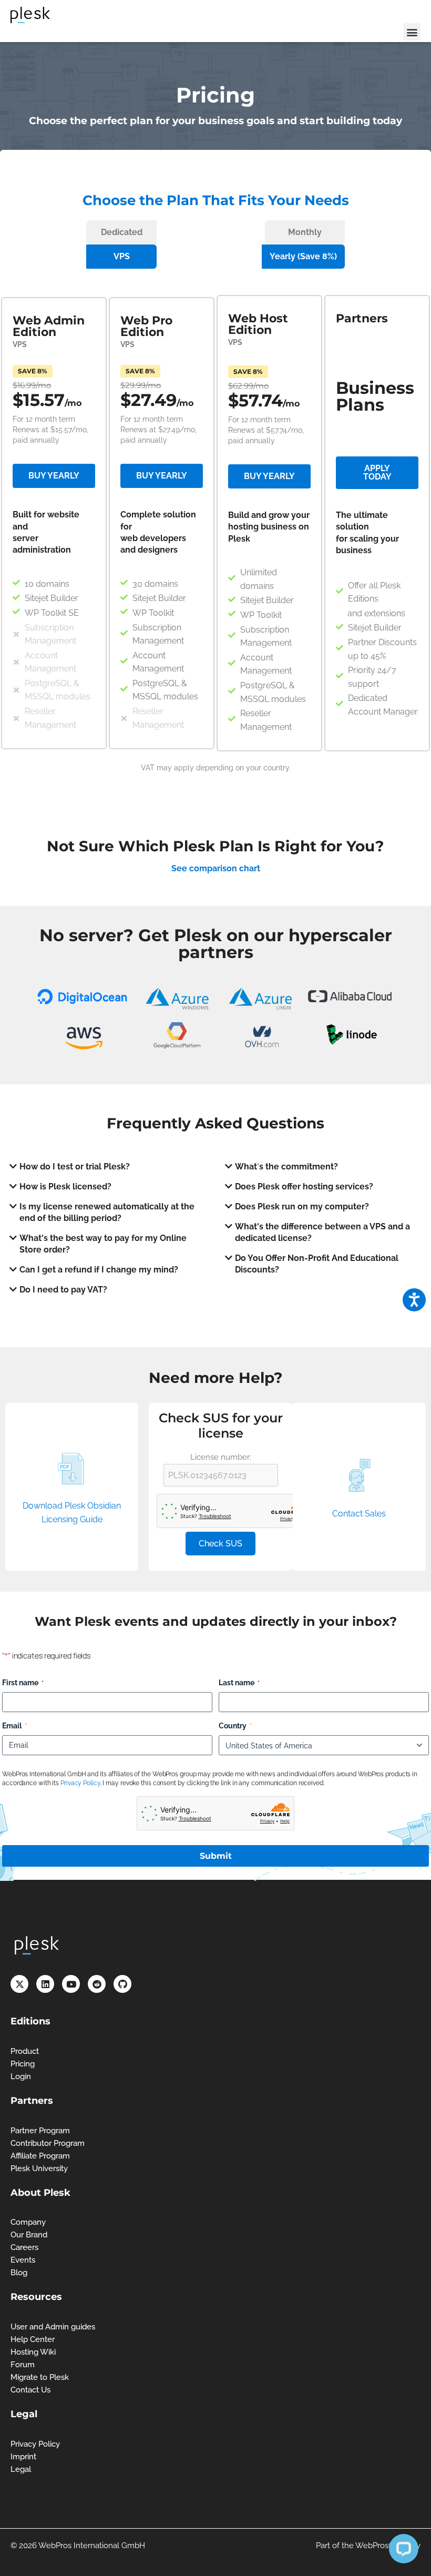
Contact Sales (359, 1514)
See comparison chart (216, 868)
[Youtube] (71, 1984)
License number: (221, 1457)
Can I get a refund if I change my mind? (99, 1270)
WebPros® (375, 2546)
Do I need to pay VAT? (63, 1290)
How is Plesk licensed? (65, 1187)
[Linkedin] (45, 1984)
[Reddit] (97, 1984)
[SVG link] (30, 15)
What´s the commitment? (286, 1167)
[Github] (122, 1984)
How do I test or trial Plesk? (75, 1167)
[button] (412, 32)
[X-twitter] (19, 1984)
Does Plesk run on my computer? (302, 1206)
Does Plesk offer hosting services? (304, 1187)
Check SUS (220, 1544)
